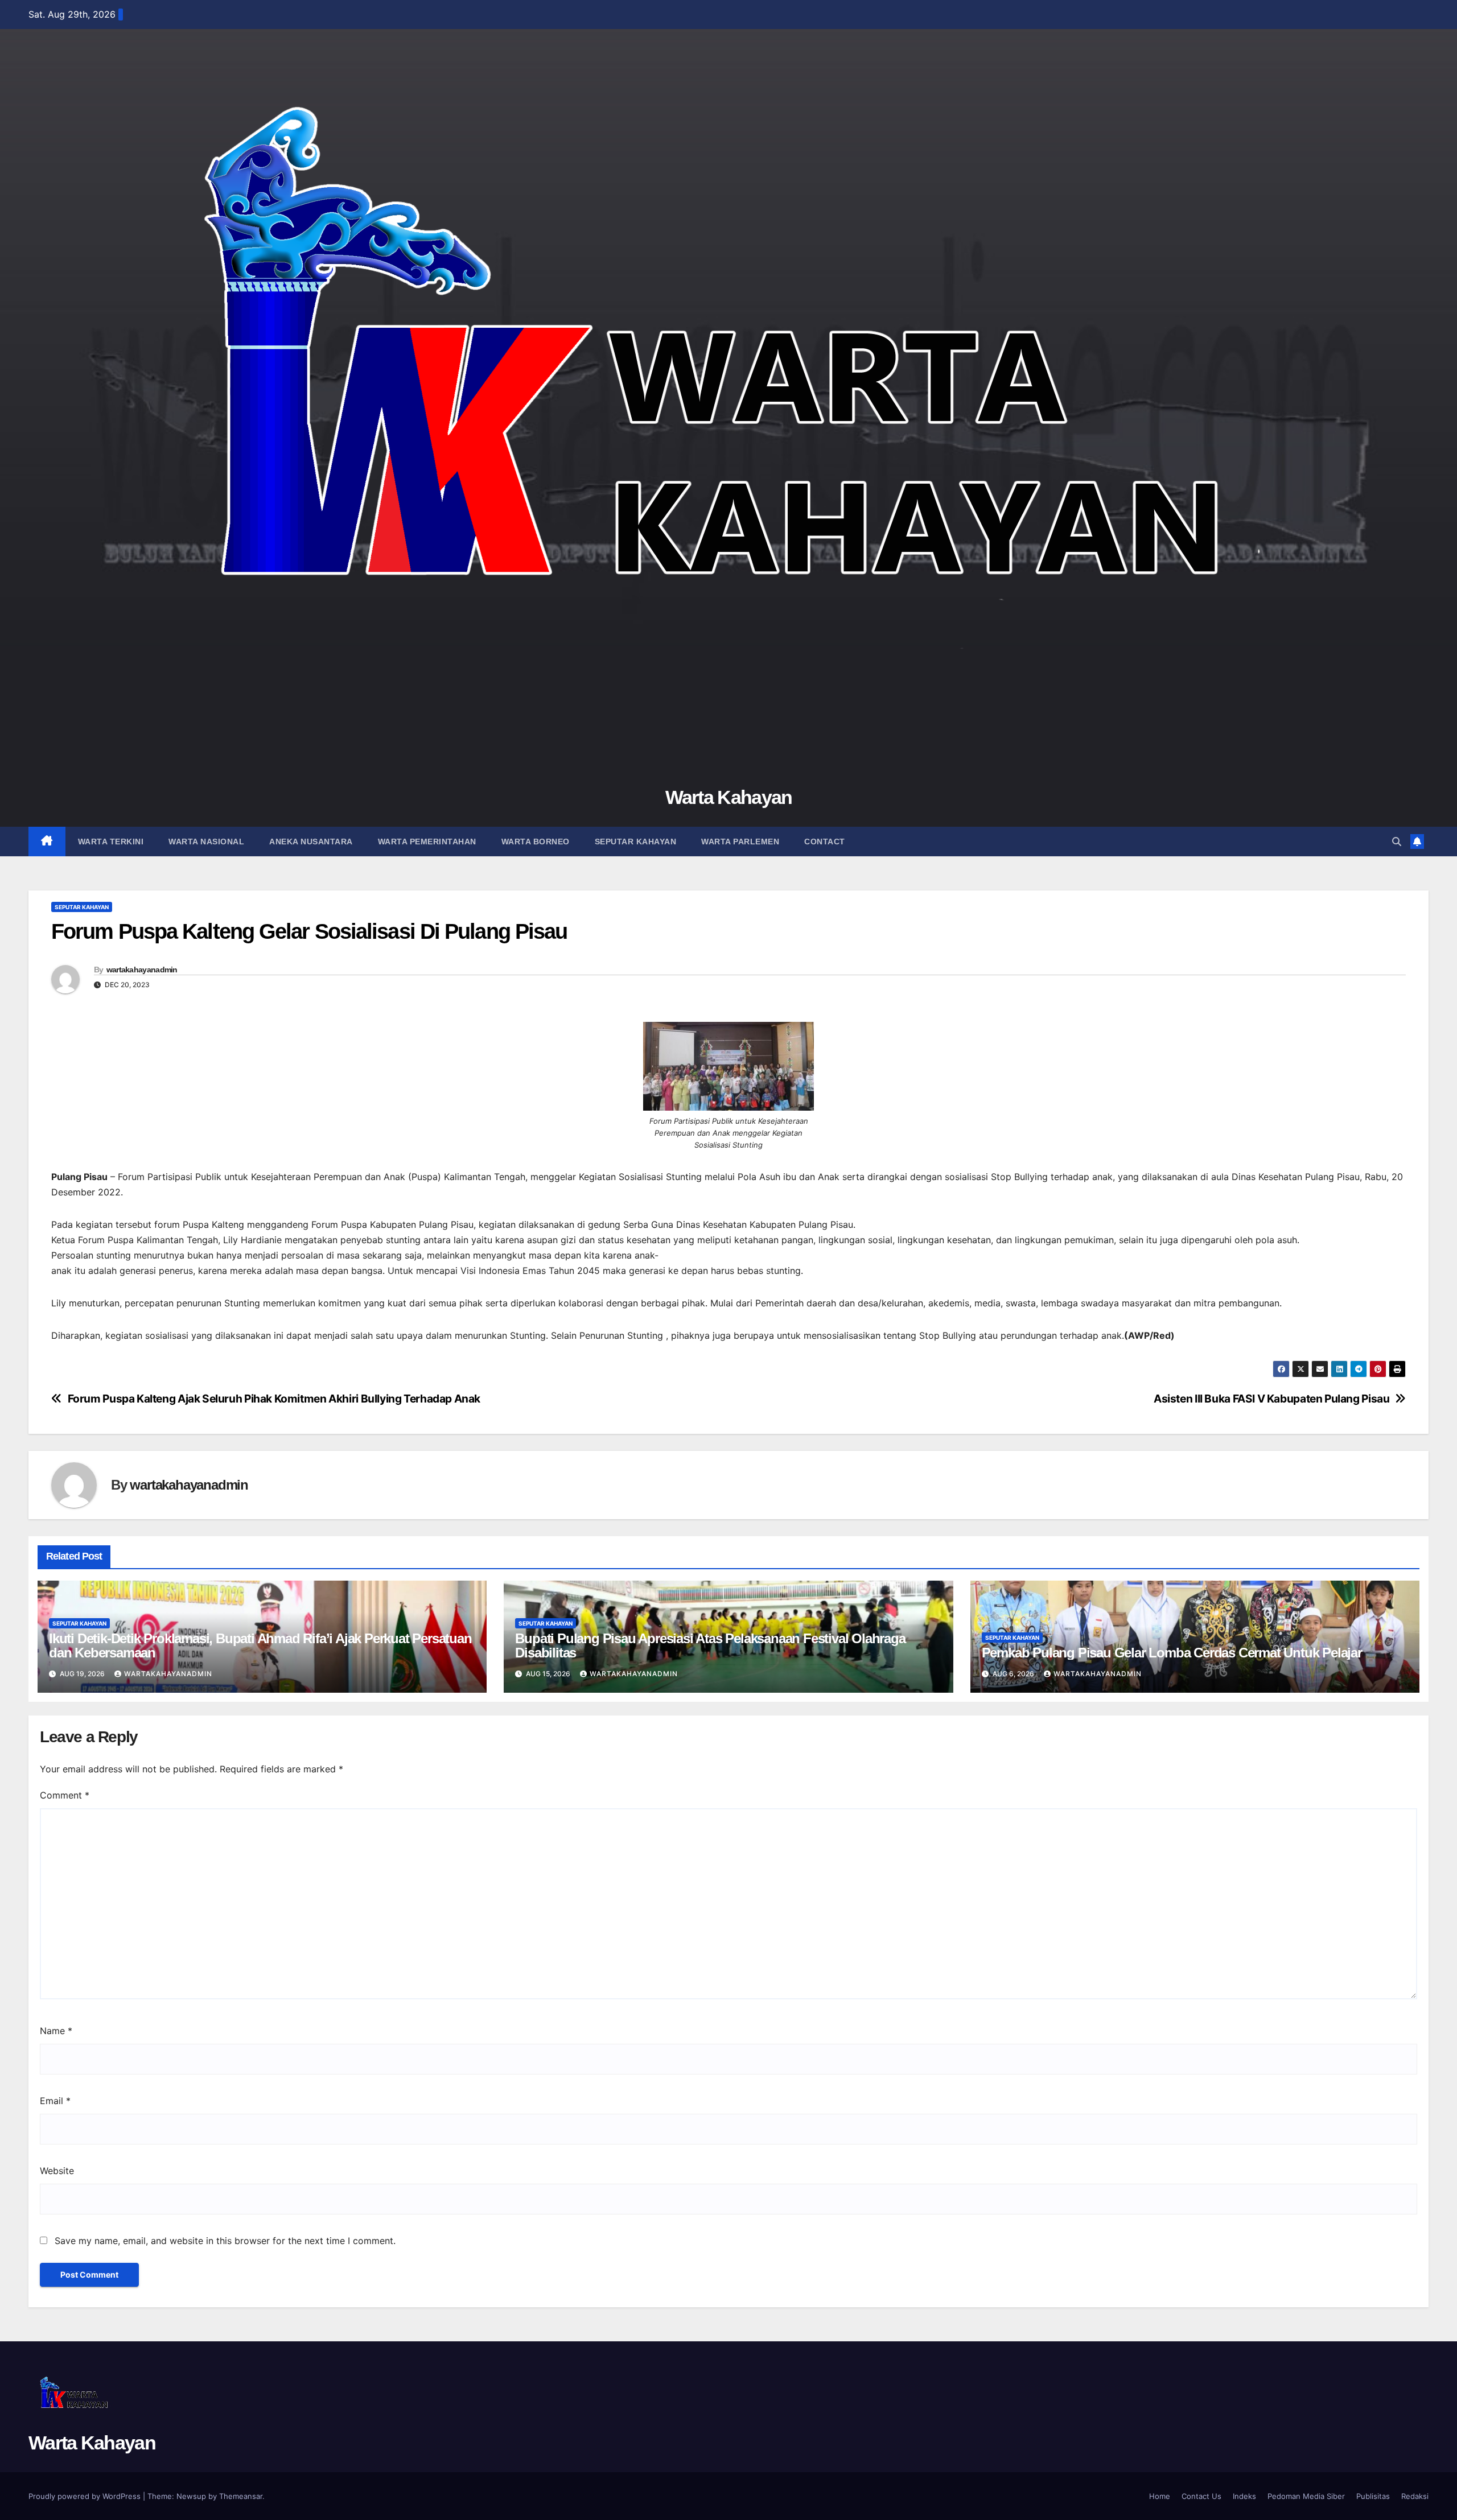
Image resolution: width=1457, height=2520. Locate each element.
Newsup (191, 2496)
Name (56, 2031)
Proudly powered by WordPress (86, 2496)
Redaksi (1415, 2496)
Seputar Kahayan (636, 842)
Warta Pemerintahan (427, 842)
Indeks (1244, 2496)
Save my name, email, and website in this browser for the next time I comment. (225, 2241)
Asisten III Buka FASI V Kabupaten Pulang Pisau (1271, 1399)
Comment (65, 1795)
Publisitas (1373, 2496)
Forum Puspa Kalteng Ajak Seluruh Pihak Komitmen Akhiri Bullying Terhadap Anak (274, 1399)
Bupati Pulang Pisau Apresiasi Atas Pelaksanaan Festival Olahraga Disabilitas (710, 1645)
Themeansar (241, 2496)
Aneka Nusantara (311, 842)
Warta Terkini (111, 842)
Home (1160, 2496)
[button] (1397, 842)
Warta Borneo (536, 842)
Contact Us (1201, 2496)
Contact (825, 842)
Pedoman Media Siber (1306, 2496)
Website (57, 2171)
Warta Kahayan (729, 797)
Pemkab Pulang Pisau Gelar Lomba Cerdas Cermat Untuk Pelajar (1172, 1653)
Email (55, 2101)
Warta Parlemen (740, 842)
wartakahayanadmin (142, 970)
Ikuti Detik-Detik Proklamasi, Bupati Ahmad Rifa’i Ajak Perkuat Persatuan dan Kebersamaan (260, 1645)
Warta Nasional (206, 842)
